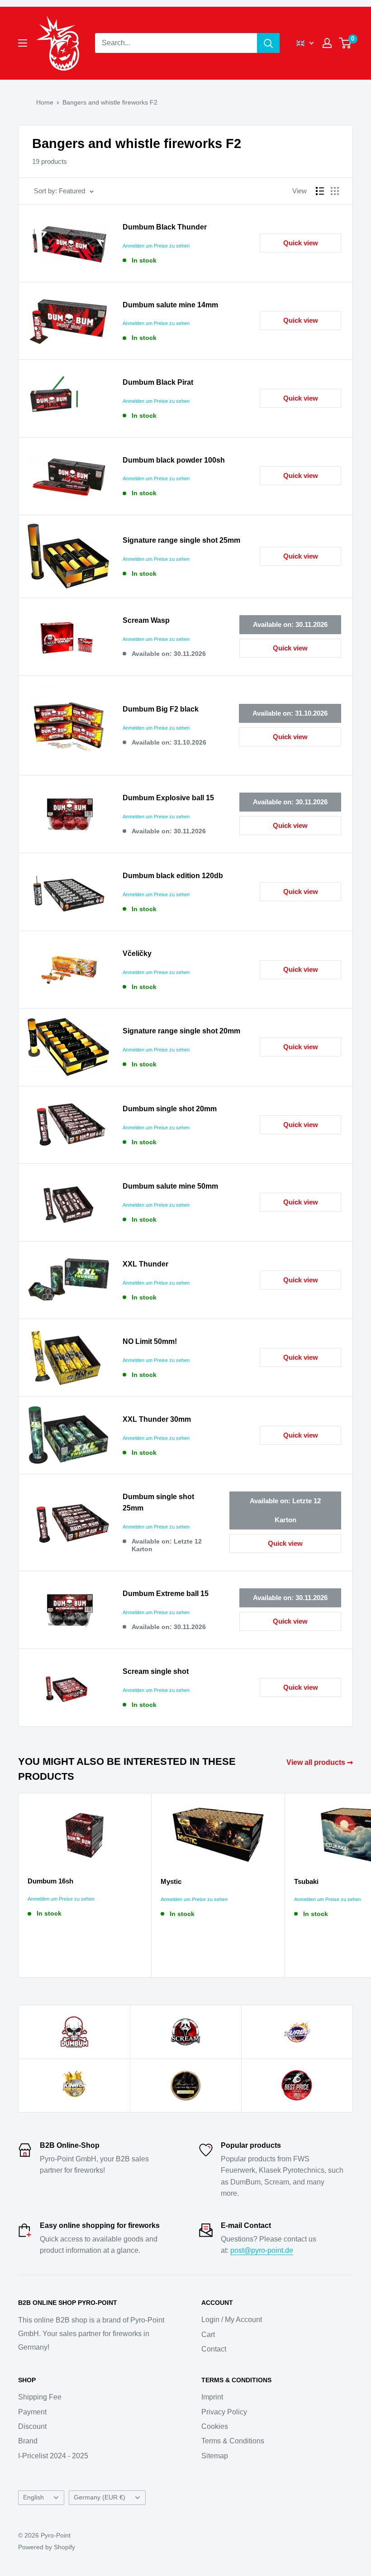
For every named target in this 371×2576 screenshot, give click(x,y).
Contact (214, 2349)
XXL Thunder (145, 1264)
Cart (208, 2335)
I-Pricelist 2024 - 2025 (53, 2456)
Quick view (301, 243)
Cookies (215, 2426)
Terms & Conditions (233, 2441)
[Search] (268, 43)
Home (45, 102)
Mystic (171, 1881)
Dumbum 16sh (50, 1881)
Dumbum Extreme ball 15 (166, 1594)
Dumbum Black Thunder (165, 227)
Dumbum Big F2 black (161, 709)
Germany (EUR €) (100, 2497)
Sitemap (215, 2456)
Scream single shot (156, 1671)
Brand (28, 2441)
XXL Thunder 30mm (157, 1419)
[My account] (327, 43)
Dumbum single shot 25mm (158, 1502)
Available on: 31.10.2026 (290, 713)
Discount (32, 2426)
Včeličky (137, 953)
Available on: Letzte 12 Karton (285, 1510)
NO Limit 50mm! (150, 1341)
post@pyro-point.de (262, 2250)
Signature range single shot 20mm (181, 1031)
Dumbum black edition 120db (173, 876)
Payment (32, 2412)
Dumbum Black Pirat (158, 382)
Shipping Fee (40, 2397)
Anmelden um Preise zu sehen (156, 246)
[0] (345, 43)
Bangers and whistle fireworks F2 (110, 102)
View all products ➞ (321, 1762)
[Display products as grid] (335, 191)
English (33, 2497)
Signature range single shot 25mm (181, 540)
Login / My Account (232, 2320)
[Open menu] (23, 43)
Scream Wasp (146, 620)
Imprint (212, 2397)
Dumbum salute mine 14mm (170, 305)
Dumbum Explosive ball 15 (168, 798)
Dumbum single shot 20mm (170, 1109)
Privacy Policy (224, 2412)
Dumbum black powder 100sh (174, 460)
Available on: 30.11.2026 (290, 624)
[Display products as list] (320, 191)
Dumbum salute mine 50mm (170, 1186)
